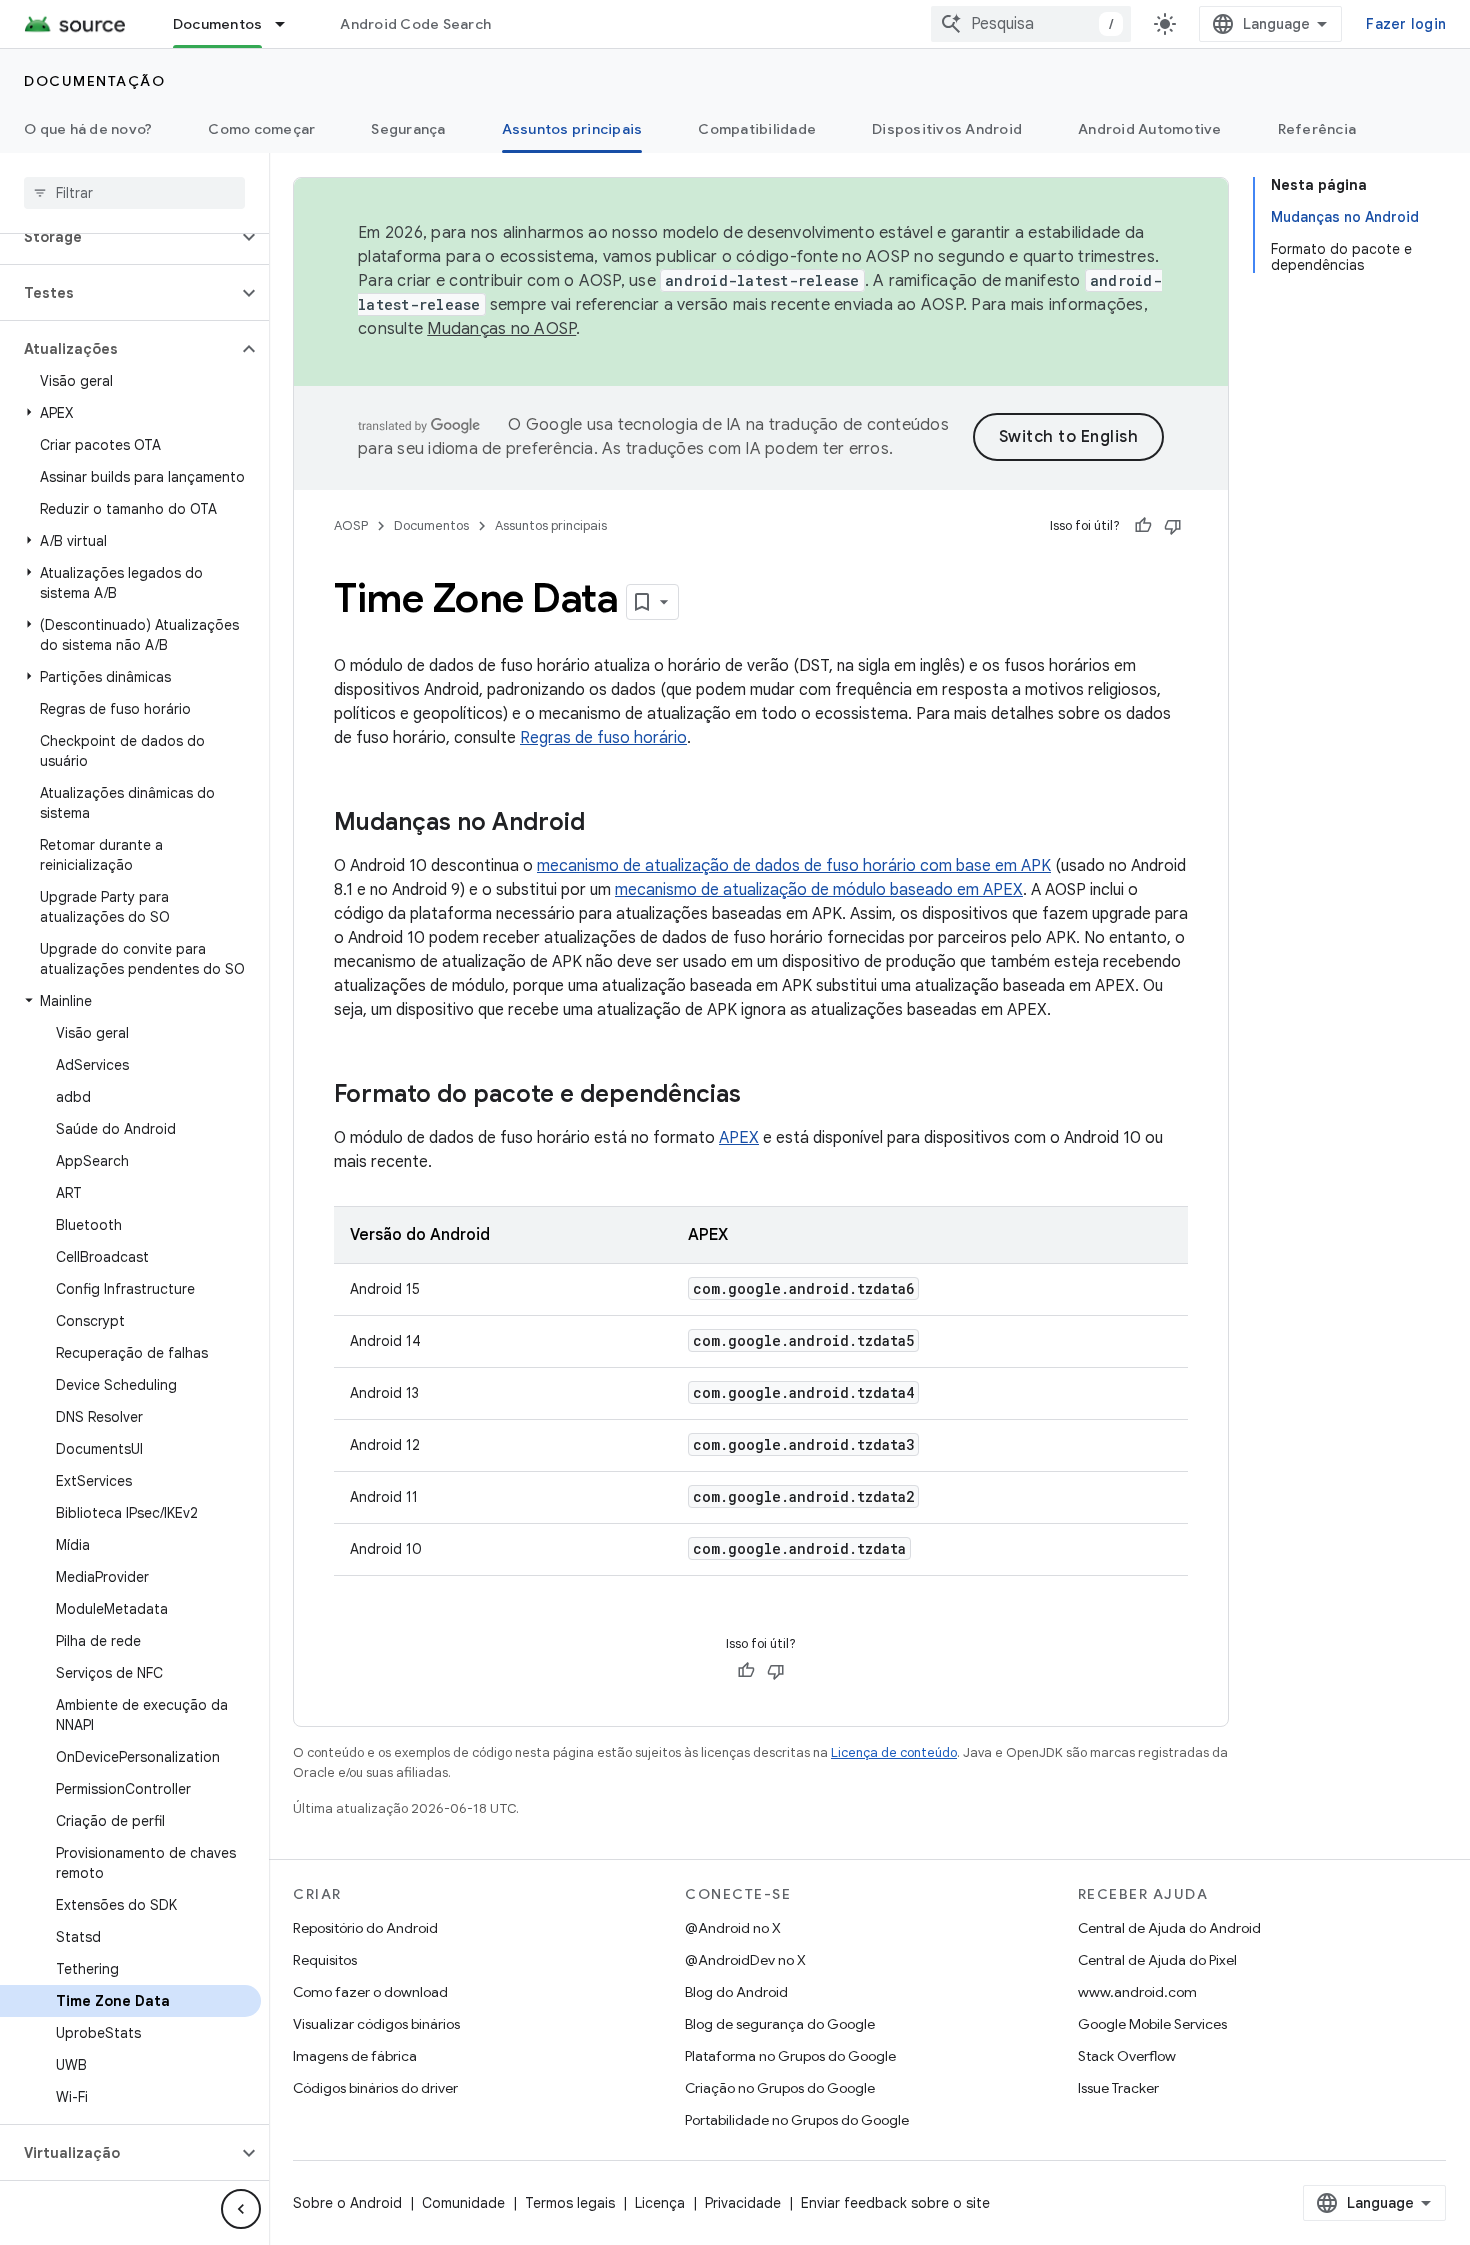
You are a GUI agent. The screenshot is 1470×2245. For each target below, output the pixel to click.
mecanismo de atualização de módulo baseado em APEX (819, 890)
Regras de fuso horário (603, 738)
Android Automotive (1150, 129)
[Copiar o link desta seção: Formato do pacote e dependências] (761, 1096)
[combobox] (1031, 24)
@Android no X (733, 1928)
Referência (1317, 129)
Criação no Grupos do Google (780, 2088)
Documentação (94, 81)
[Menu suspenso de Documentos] (289, 24)
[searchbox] (134, 193)
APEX (739, 1138)
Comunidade (463, 2203)
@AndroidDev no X (745, 1960)
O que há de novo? (88, 129)
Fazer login (1406, 24)
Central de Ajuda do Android (1169, 1928)
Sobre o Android (347, 2203)
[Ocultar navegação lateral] (241, 2209)
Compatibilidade (757, 129)
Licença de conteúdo (894, 1752)
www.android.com (1137, 1992)
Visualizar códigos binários (376, 2024)
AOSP (351, 525)
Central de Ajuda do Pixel (1157, 1960)
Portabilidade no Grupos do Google (797, 2120)
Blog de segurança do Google (780, 2024)
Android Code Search (415, 24)
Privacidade (743, 2203)
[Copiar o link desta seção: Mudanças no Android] (605, 824)
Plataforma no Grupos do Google (790, 2056)
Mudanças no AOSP (501, 329)
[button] (118, 237)
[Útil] (1143, 526)
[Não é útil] (1173, 526)
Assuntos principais (572, 129)
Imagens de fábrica (355, 2056)
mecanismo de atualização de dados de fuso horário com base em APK (794, 866)
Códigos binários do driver (375, 2088)
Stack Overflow (1127, 2056)
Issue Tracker (1118, 2088)
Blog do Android (736, 1992)
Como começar (261, 129)
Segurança (408, 129)
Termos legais (570, 2203)
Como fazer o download (370, 1992)
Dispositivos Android (947, 129)
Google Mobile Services (1152, 2024)
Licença (660, 2203)
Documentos (218, 24)
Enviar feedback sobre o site (895, 2203)
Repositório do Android (365, 1928)
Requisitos (325, 1960)
